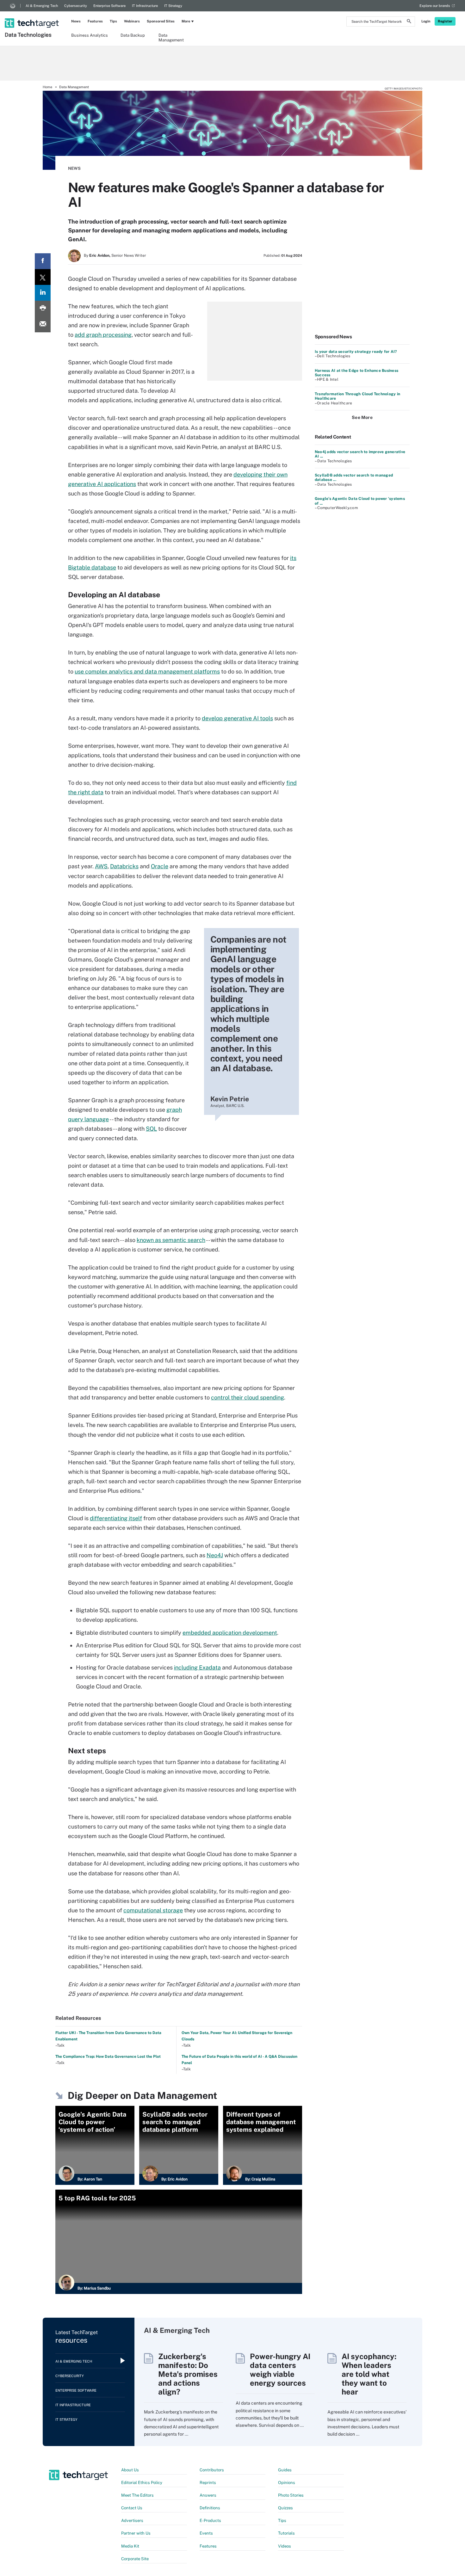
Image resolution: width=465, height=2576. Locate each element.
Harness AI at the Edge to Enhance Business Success (356, 373)
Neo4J (215, 1555)
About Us (130, 2470)
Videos (285, 2546)
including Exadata (197, 1667)
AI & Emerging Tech (42, 6)
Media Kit (130, 2546)
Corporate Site (135, 2559)
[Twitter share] (43, 277)
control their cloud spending (248, 1397)
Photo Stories (291, 2495)
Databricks (124, 866)
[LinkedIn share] (43, 293)
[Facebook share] (43, 261)
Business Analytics (90, 35)
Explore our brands (435, 6)
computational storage (153, 1910)
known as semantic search (171, 1240)
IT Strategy (173, 6)
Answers (208, 2495)
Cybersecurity (76, 6)
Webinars (132, 21)
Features (95, 21)
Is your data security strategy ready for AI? (356, 352)
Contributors (212, 2470)
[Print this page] (43, 309)
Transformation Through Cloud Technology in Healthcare (357, 396)
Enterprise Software (109, 6)
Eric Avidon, (100, 255)
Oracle (160, 866)
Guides (285, 2470)
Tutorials (286, 2533)
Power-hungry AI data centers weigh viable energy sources (280, 2370)
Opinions (287, 2483)
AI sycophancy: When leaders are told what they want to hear (369, 2374)
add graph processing (103, 335)
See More (362, 417)
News (76, 21)
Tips (113, 21)
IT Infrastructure (145, 6)
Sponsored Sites (161, 21)
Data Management (171, 37)
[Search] (409, 22)
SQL (151, 1129)
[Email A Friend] (43, 324)
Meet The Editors (137, 2495)
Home (47, 87)
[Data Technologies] (32, 15)
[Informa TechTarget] (13, 6)
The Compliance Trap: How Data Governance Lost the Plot (108, 2056)
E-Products (210, 2521)
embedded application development (230, 1633)
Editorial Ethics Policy (142, 2483)
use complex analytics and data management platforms (147, 671)
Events (206, 2533)
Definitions (210, 2508)
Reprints (208, 2483)
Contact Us (132, 2508)
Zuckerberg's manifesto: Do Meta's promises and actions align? (188, 2374)
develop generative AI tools (237, 718)
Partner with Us (136, 2533)
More (186, 21)
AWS (101, 866)
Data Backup (133, 35)
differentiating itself (116, 1518)
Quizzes (285, 2508)
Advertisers (132, 2521)
